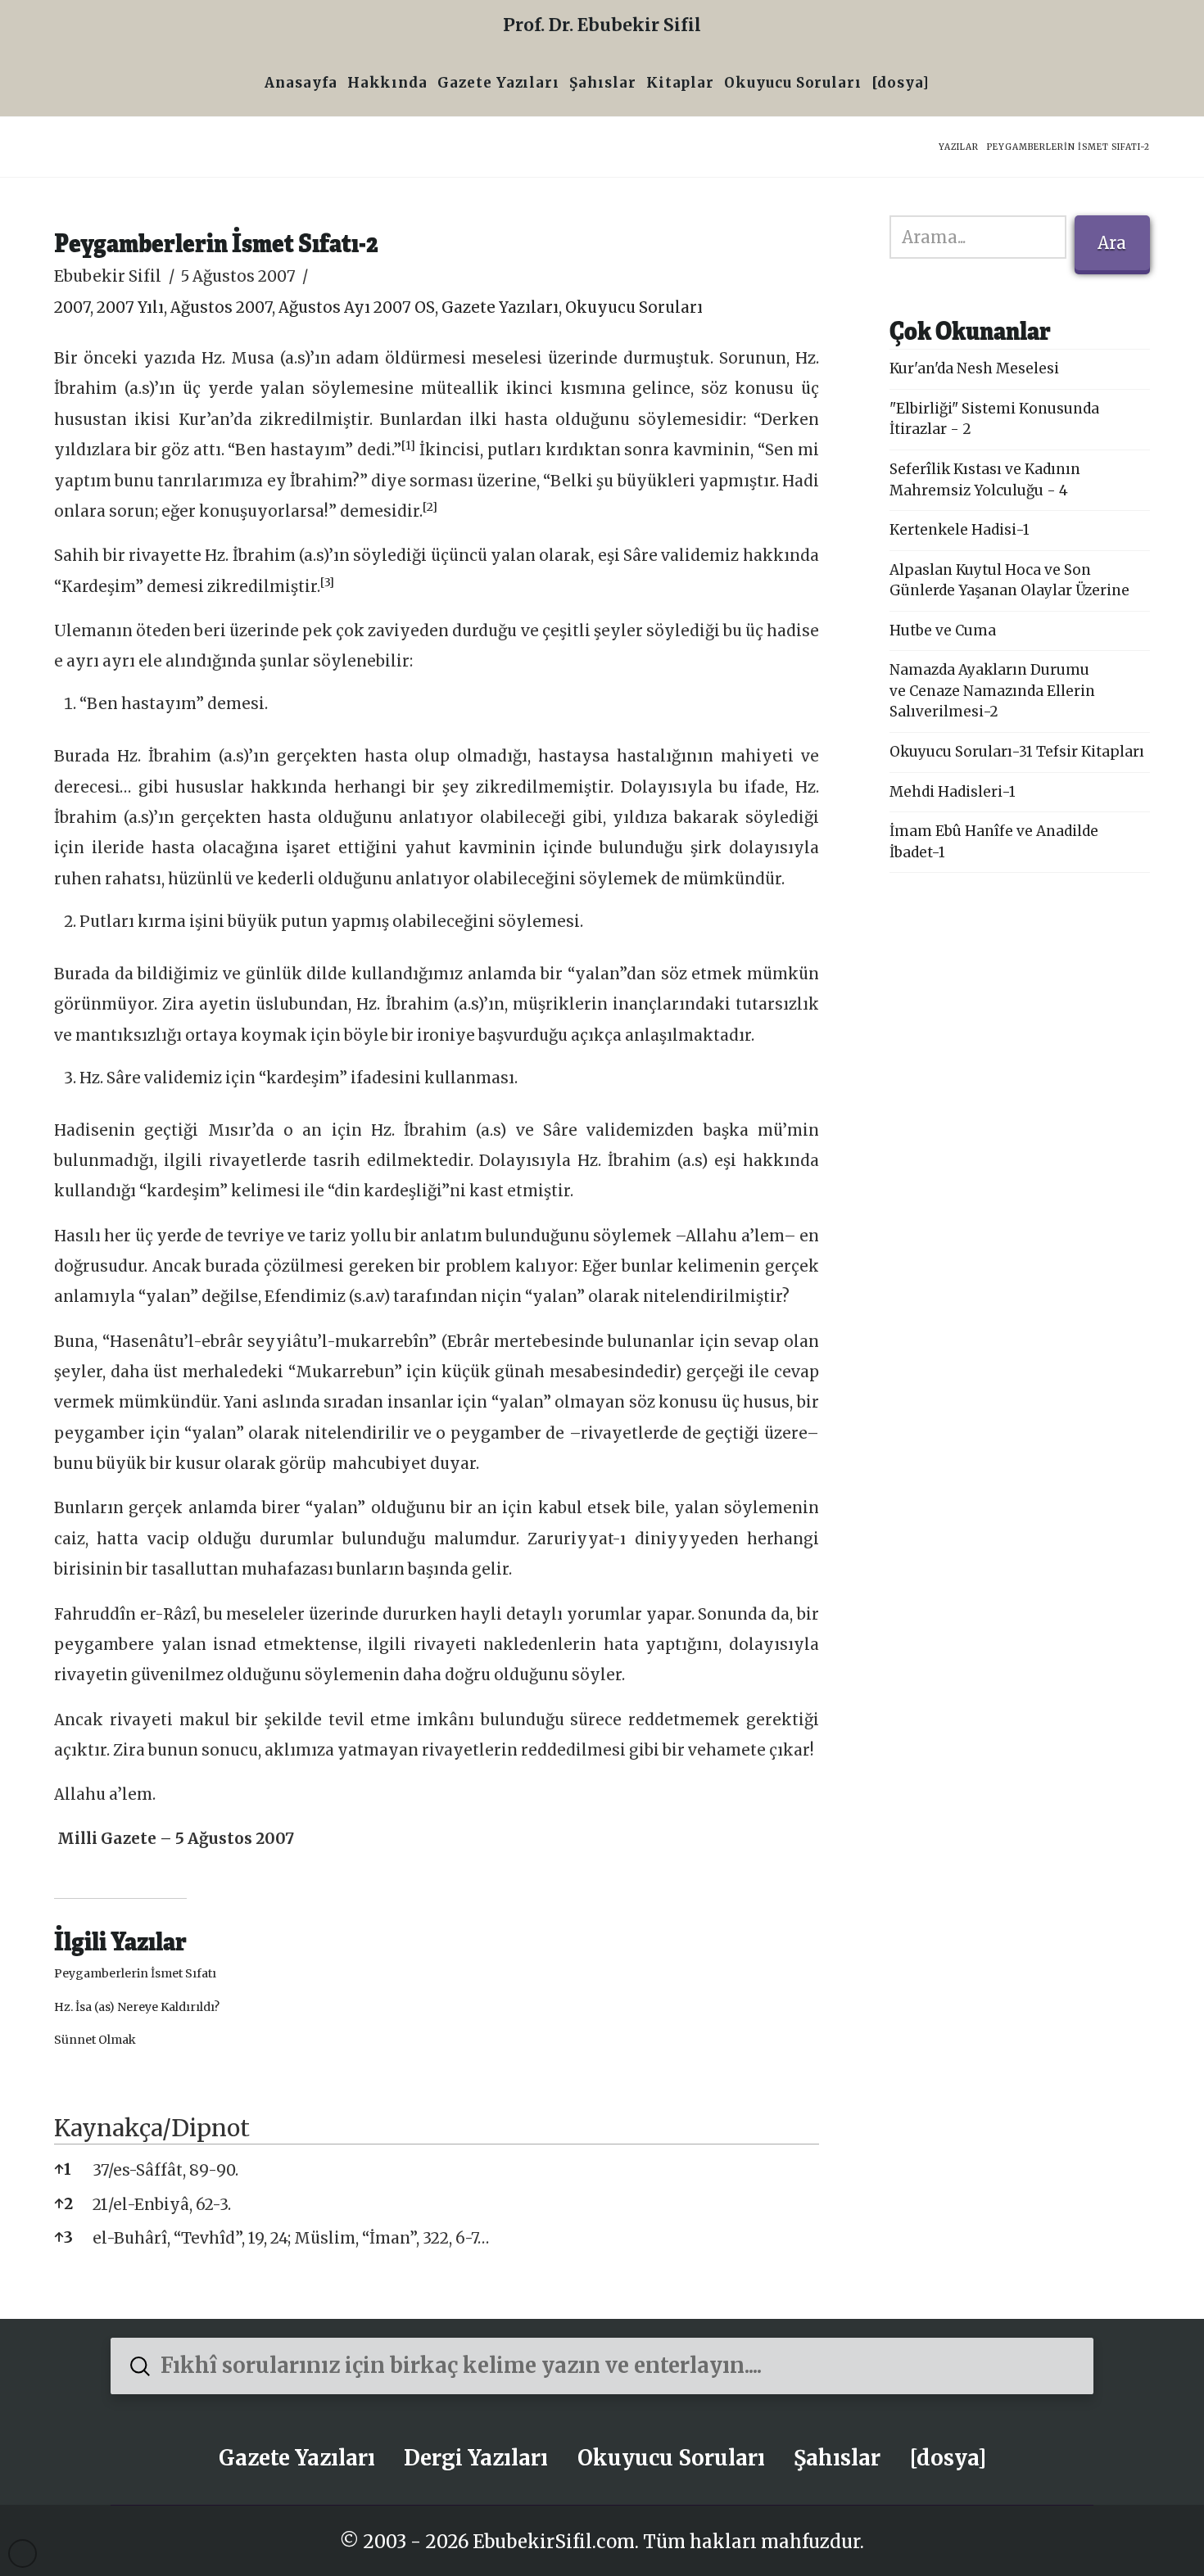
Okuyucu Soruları (634, 307)
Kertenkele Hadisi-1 (960, 530)
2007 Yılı (130, 307)
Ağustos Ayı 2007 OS (357, 307)
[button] (408, 450)
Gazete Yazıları (500, 307)
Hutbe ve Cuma (943, 630)
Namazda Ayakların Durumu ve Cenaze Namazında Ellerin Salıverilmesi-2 (992, 691)
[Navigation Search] (939, 85)
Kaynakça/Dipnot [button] (152, 2128)
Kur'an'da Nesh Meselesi (974, 368)
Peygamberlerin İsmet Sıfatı (135, 1973)
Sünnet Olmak (95, 2040)
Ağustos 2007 (221, 307)
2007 (72, 307)
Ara (1112, 243)
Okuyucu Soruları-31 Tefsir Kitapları (1017, 752)
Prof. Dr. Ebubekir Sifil (602, 25)
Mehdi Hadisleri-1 (953, 792)
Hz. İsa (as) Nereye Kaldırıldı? (137, 2007)
